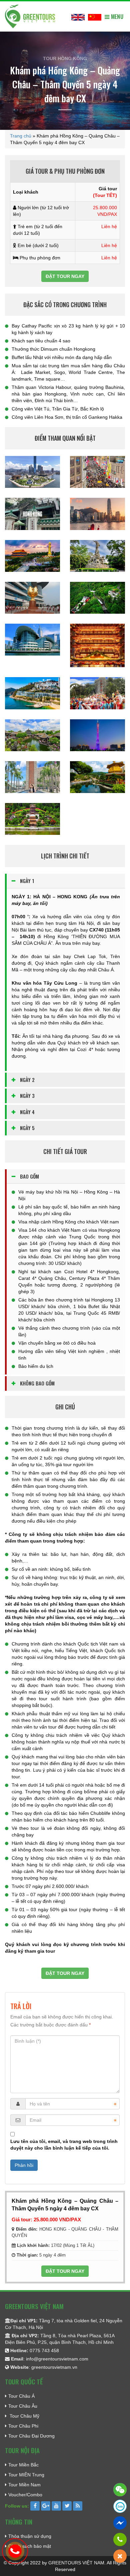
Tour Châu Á (21, 2396)
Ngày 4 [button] (27, 1112)
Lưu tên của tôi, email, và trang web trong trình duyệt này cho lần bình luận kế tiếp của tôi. (64, 2145)
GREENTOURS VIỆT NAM (76, 2563)
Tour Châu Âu (23, 2406)
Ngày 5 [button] (27, 1128)
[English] (78, 16)
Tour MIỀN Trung (26, 2475)
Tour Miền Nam (24, 2485)
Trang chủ (21, 136)
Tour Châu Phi (23, 2426)
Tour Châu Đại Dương (31, 2436)
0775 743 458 (44, 2351)
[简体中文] (95, 16)
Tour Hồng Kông (65, 58)
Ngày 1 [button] (27, 881)
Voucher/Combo (25, 2495)
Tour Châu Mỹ (24, 2416)
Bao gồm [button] (29, 1176)
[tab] (66, 881)
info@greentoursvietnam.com (57, 2359)
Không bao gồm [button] (37, 1383)
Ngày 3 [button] (27, 1096)
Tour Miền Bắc (23, 2465)
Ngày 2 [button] (27, 1080)
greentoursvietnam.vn (54, 2367)
